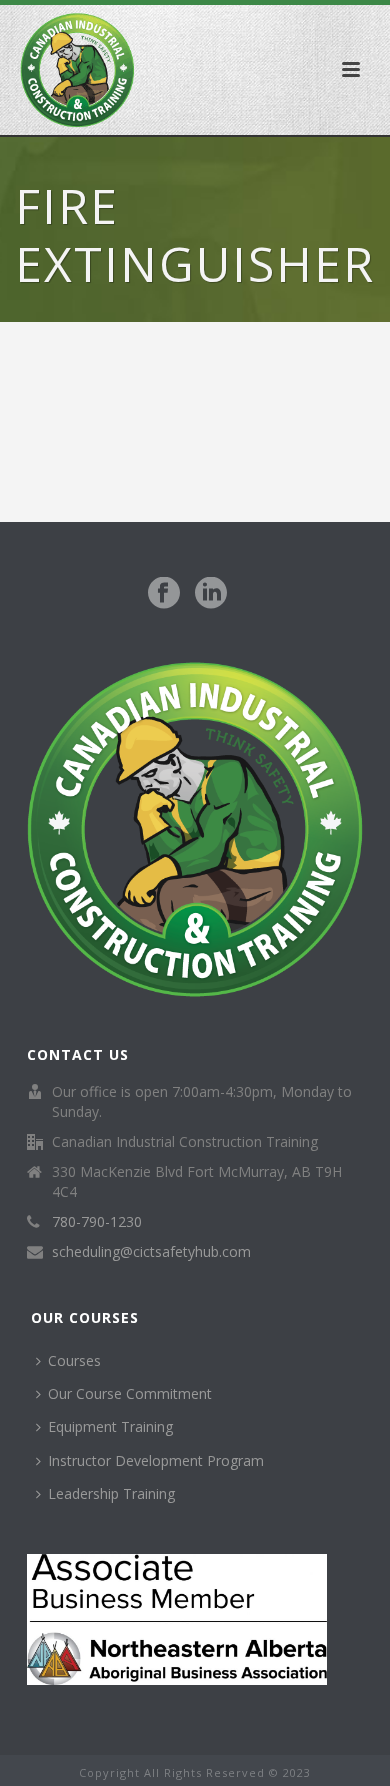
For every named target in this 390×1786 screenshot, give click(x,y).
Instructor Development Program (156, 1460)
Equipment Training (110, 1426)
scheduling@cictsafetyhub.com (151, 1252)
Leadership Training (111, 1493)
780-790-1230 (97, 1222)
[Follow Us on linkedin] (211, 594)
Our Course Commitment (130, 1393)
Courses (74, 1360)
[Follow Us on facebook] (164, 594)
